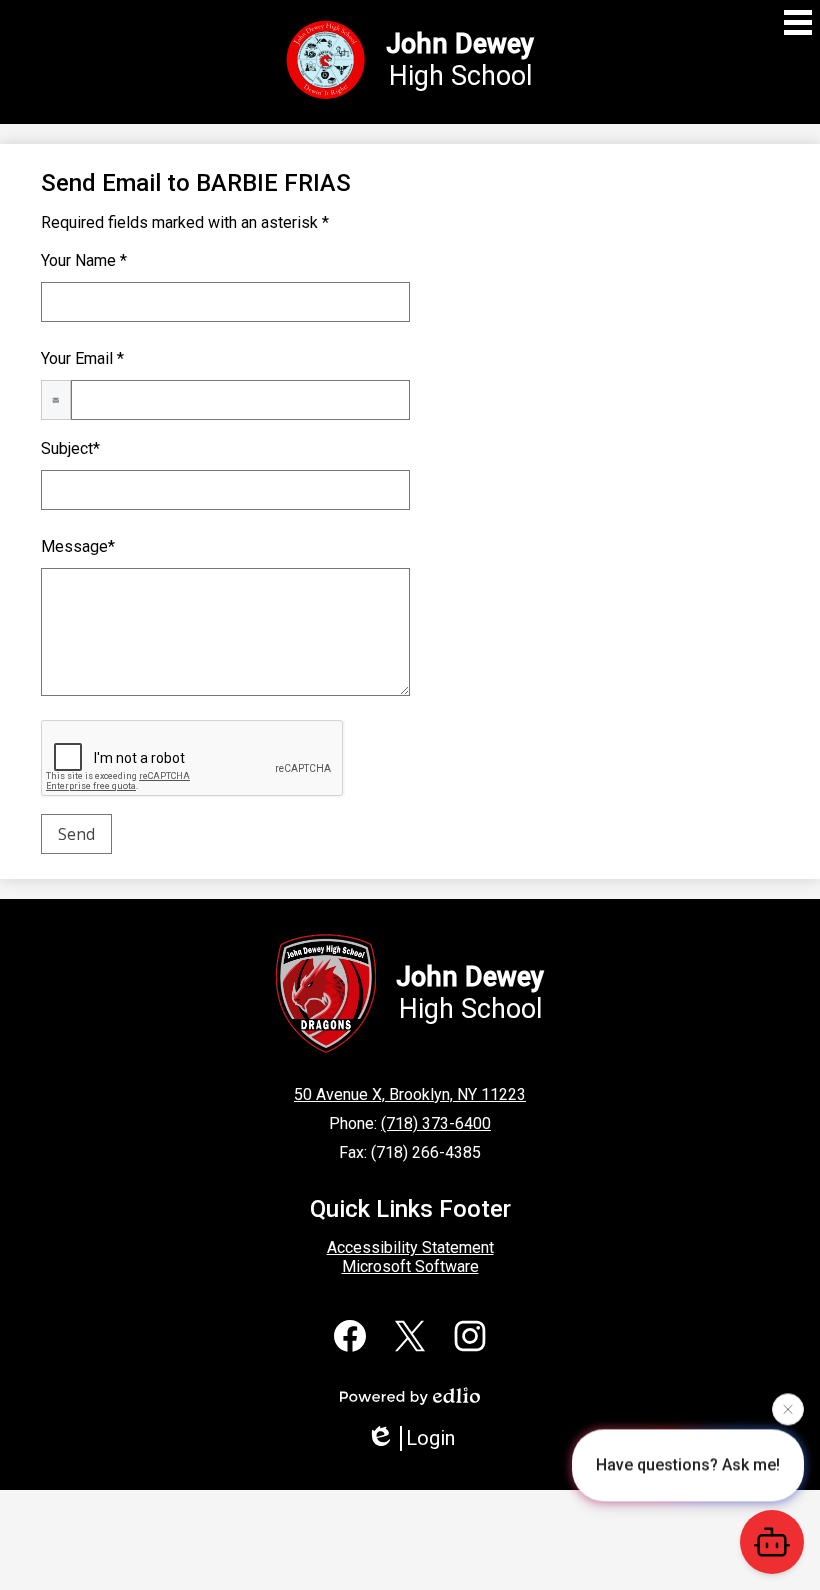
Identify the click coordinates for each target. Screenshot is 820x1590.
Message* (78, 546)
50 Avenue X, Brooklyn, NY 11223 (410, 1094)
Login (430, 1438)
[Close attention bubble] (788, 1408)
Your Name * (84, 260)
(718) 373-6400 (436, 1123)
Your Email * (82, 358)
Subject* (70, 448)
